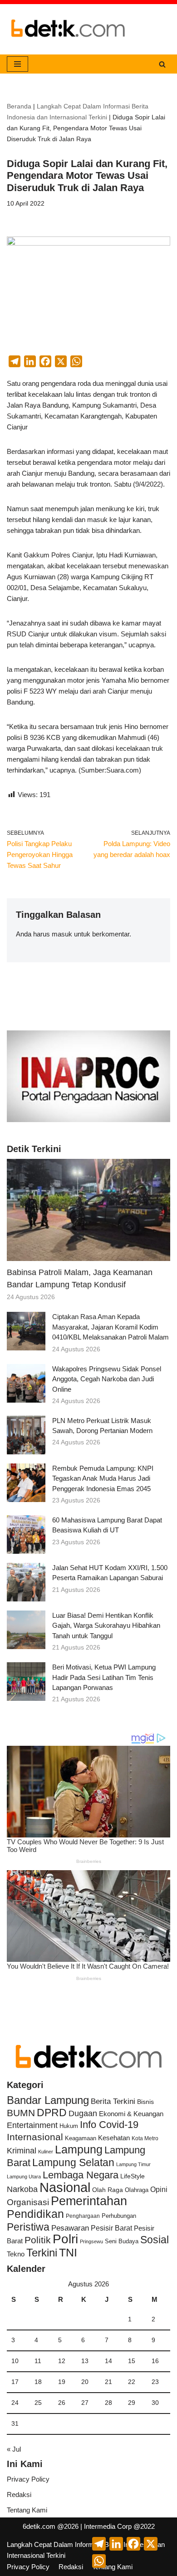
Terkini (42, 2253)
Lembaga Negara (81, 2175)
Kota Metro (145, 2138)
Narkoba (22, 2189)
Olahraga (137, 2190)
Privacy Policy (28, 2479)
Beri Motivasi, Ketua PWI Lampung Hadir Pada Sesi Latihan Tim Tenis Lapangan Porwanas (104, 1677)
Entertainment (32, 2125)
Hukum (69, 2126)
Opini (159, 2189)
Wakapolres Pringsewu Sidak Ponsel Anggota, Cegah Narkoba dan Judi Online (107, 1379)
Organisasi (28, 2202)
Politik (38, 2240)
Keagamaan (81, 2138)
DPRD (52, 2113)
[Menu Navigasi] (17, 64)
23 (155, 2382)
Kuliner (46, 2152)
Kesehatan (114, 2138)
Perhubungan (119, 2216)
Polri (65, 2239)
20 (85, 2382)
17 (15, 2382)
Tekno (16, 2254)
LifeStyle (133, 2176)
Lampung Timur (133, 2164)
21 (108, 2382)
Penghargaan (83, 2216)
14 (108, 2361)
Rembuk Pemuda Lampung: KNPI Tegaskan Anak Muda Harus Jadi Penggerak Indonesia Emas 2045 (103, 1478)
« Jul (14, 2449)
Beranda (19, 106)
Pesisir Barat (111, 2228)
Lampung (79, 2149)
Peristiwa (28, 2227)
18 (38, 2382)
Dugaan (83, 2113)
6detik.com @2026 (51, 2526)
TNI (68, 2252)
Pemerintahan (89, 2201)
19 (62, 2382)
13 (85, 2361)
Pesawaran (70, 2228)
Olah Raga (108, 2190)
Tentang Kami (27, 2510)
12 (62, 2361)
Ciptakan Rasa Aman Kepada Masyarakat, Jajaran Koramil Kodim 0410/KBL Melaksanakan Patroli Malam (111, 1327)
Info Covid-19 (109, 2125)
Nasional (65, 2187)
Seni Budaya (122, 2241)
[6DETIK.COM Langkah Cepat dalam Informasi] (68, 29)
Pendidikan (35, 2214)
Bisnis (145, 2102)
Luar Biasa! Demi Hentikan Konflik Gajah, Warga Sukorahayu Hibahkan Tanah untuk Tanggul (106, 1625)
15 (132, 2361)
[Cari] (162, 64)
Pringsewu (91, 2241)
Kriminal (22, 2150)
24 (15, 2403)
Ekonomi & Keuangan (131, 2114)
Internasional (35, 2137)
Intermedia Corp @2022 (119, 2526)
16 (155, 2361)
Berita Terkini (113, 2101)
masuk (62, 934)
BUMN (21, 2113)
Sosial (155, 2240)
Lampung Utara (24, 2177)
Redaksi (19, 2495)
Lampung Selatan (73, 2162)
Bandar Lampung (48, 2100)
